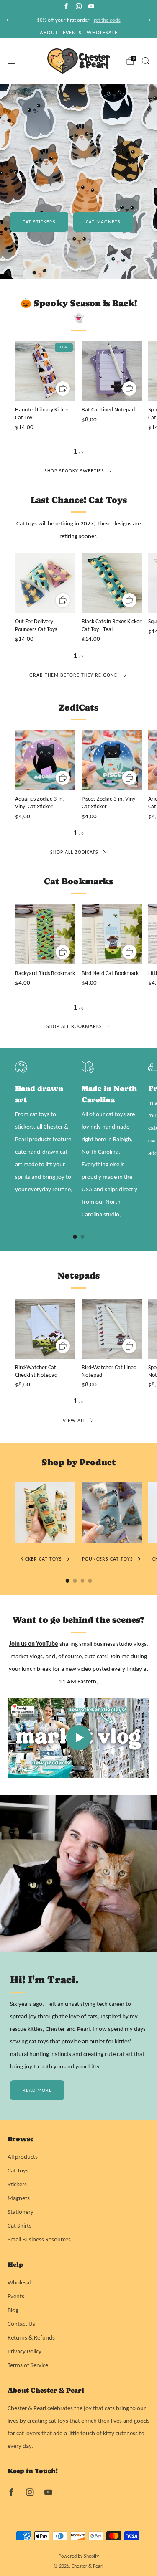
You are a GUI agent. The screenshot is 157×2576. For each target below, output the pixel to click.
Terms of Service (28, 2365)
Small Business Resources (39, 2239)
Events (16, 2296)
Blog (13, 2310)
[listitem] (78, 20)
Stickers (17, 2184)
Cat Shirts (19, 2226)
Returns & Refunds (31, 2337)
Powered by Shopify (79, 2556)
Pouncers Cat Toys (108, 1559)
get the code (107, 20)
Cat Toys (18, 2170)
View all (74, 1421)
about (49, 32)
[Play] (79, 1738)
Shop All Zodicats (74, 852)
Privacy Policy (24, 2351)
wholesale (102, 32)
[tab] (75, 1237)
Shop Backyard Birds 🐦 (55, 230)
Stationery (21, 2212)
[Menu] (12, 61)
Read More (37, 2090)
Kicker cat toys (41, 1559)
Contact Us (21, 2324)
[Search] (145, 61)
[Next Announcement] (149, 20)
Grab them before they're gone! (74, 675)
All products (23, 2157)
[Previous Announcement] (8, 20)
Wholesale (21, 2282)
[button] (61, 270)
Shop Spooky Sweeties (74, 471)
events (72, 32)
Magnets (19, 2198)
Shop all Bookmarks (74, 1026)
